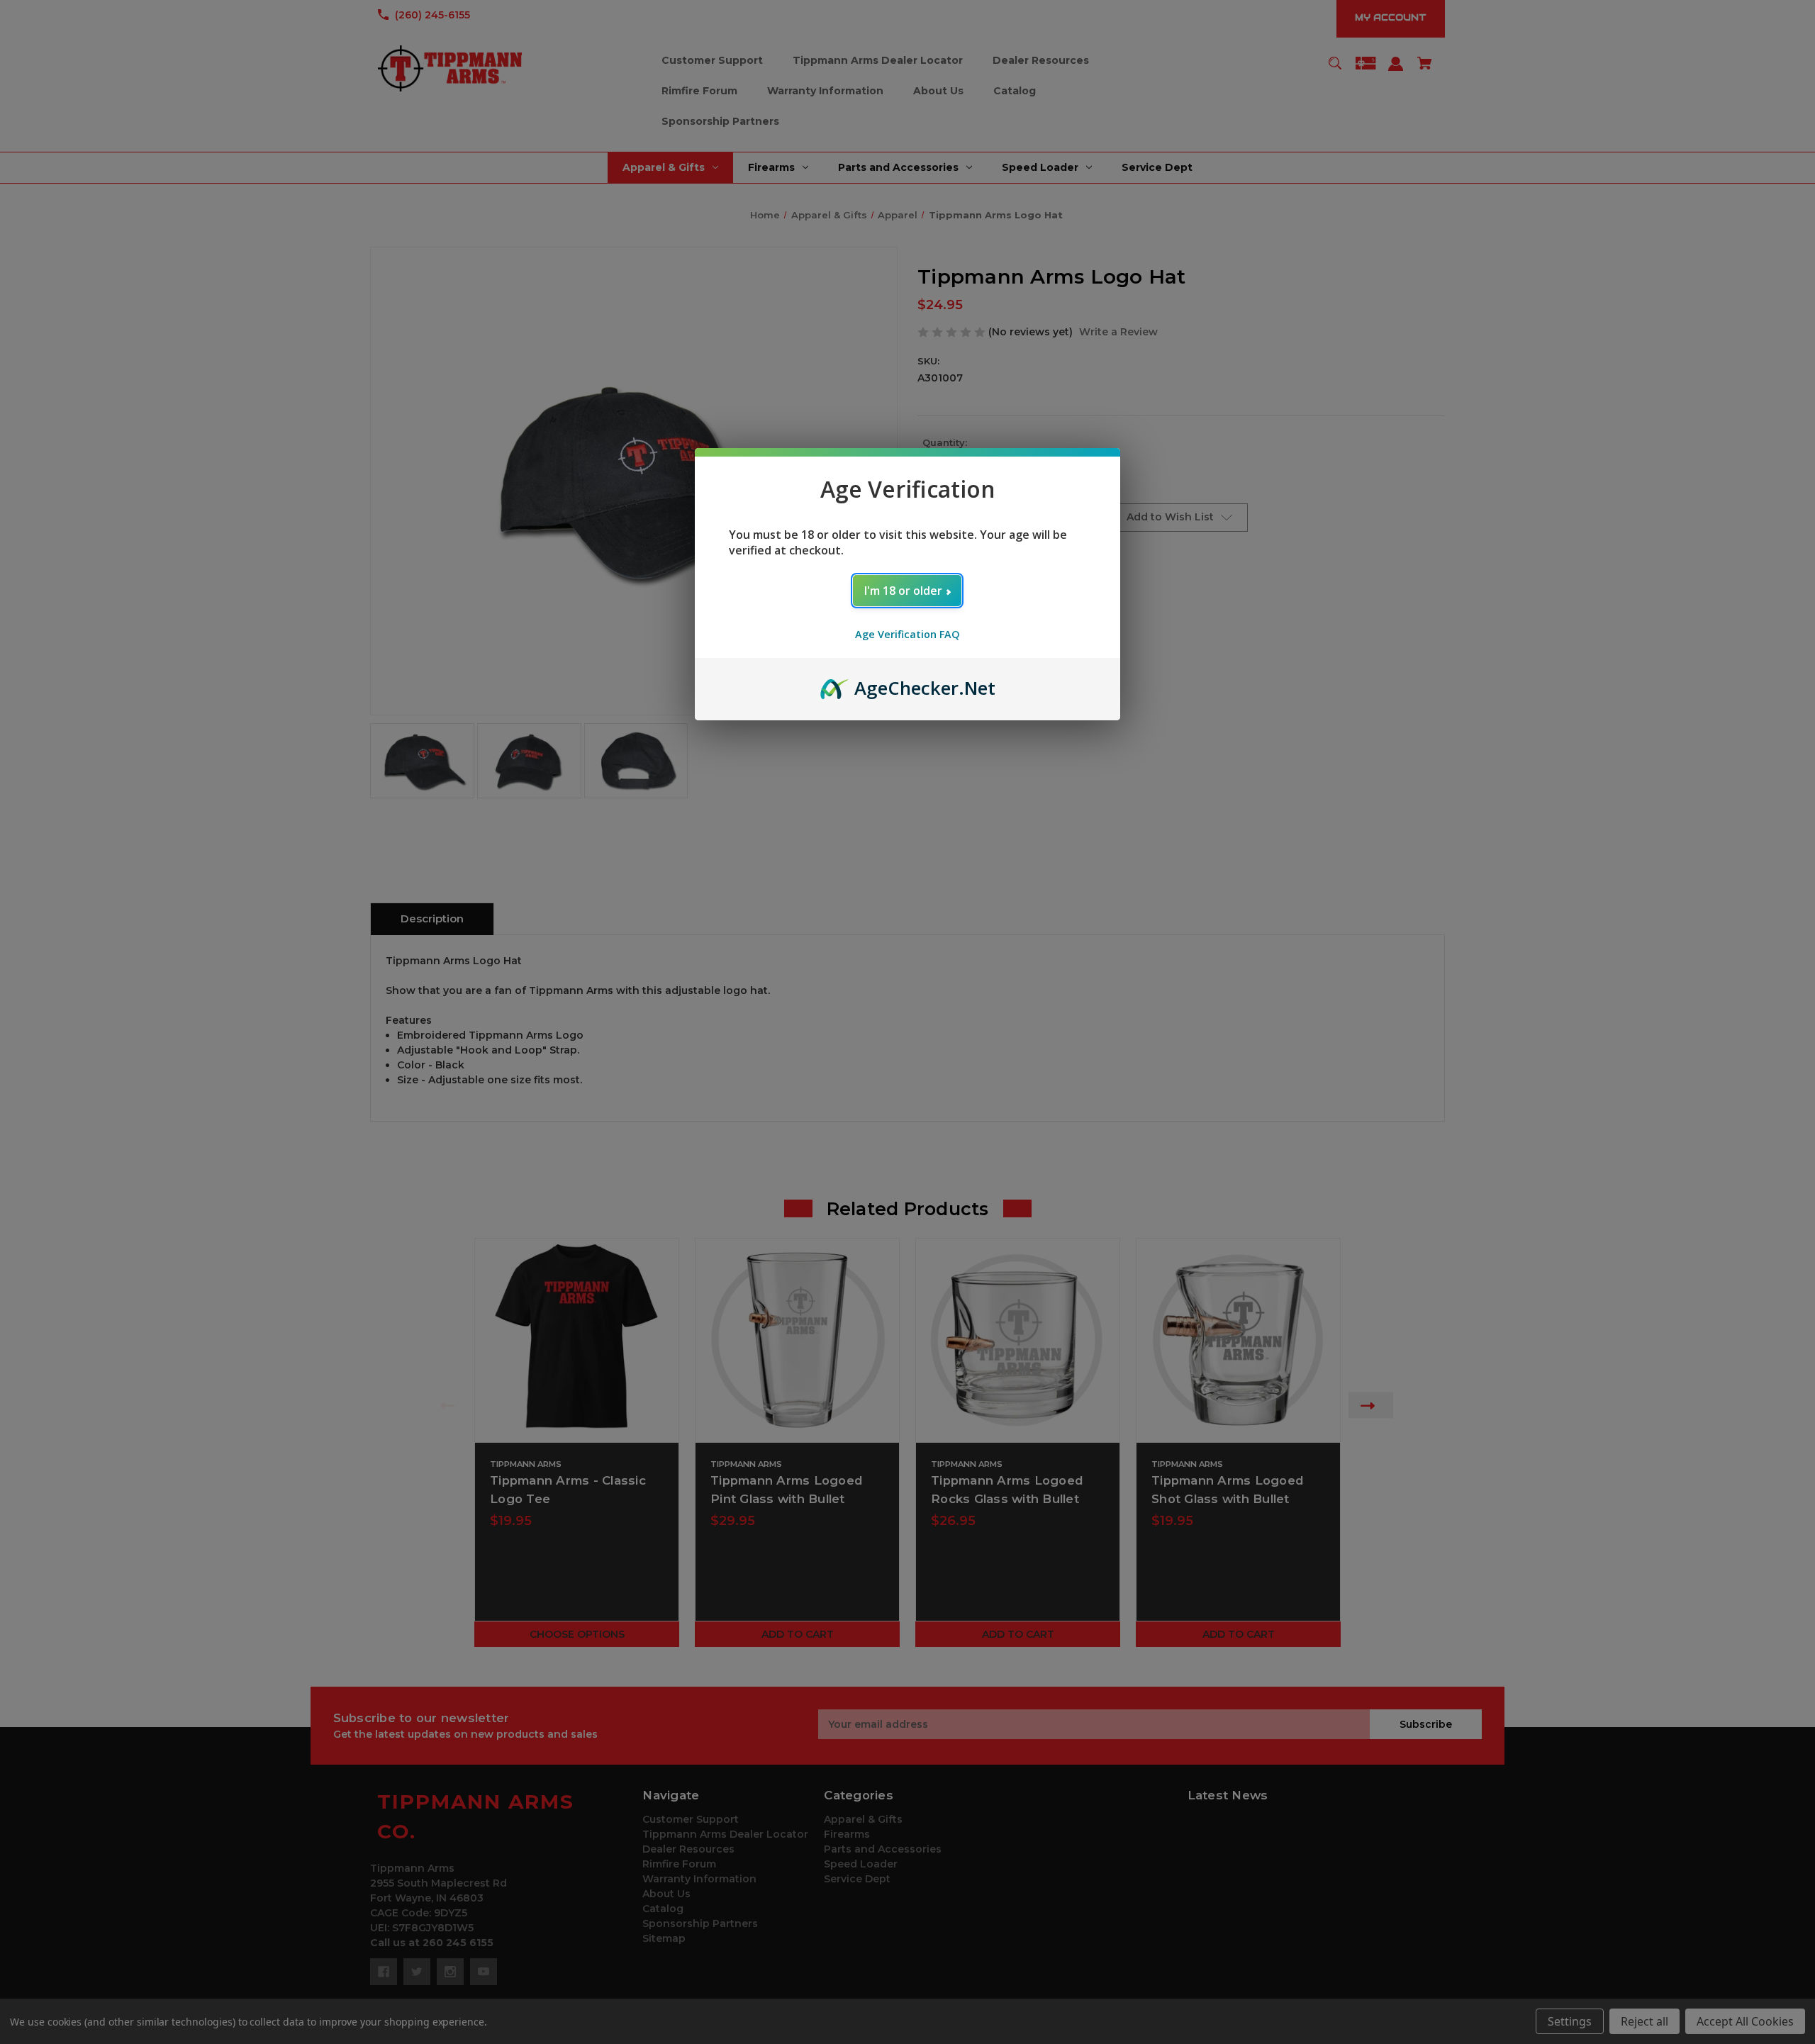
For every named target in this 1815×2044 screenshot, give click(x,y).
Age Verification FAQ (907, 634)
